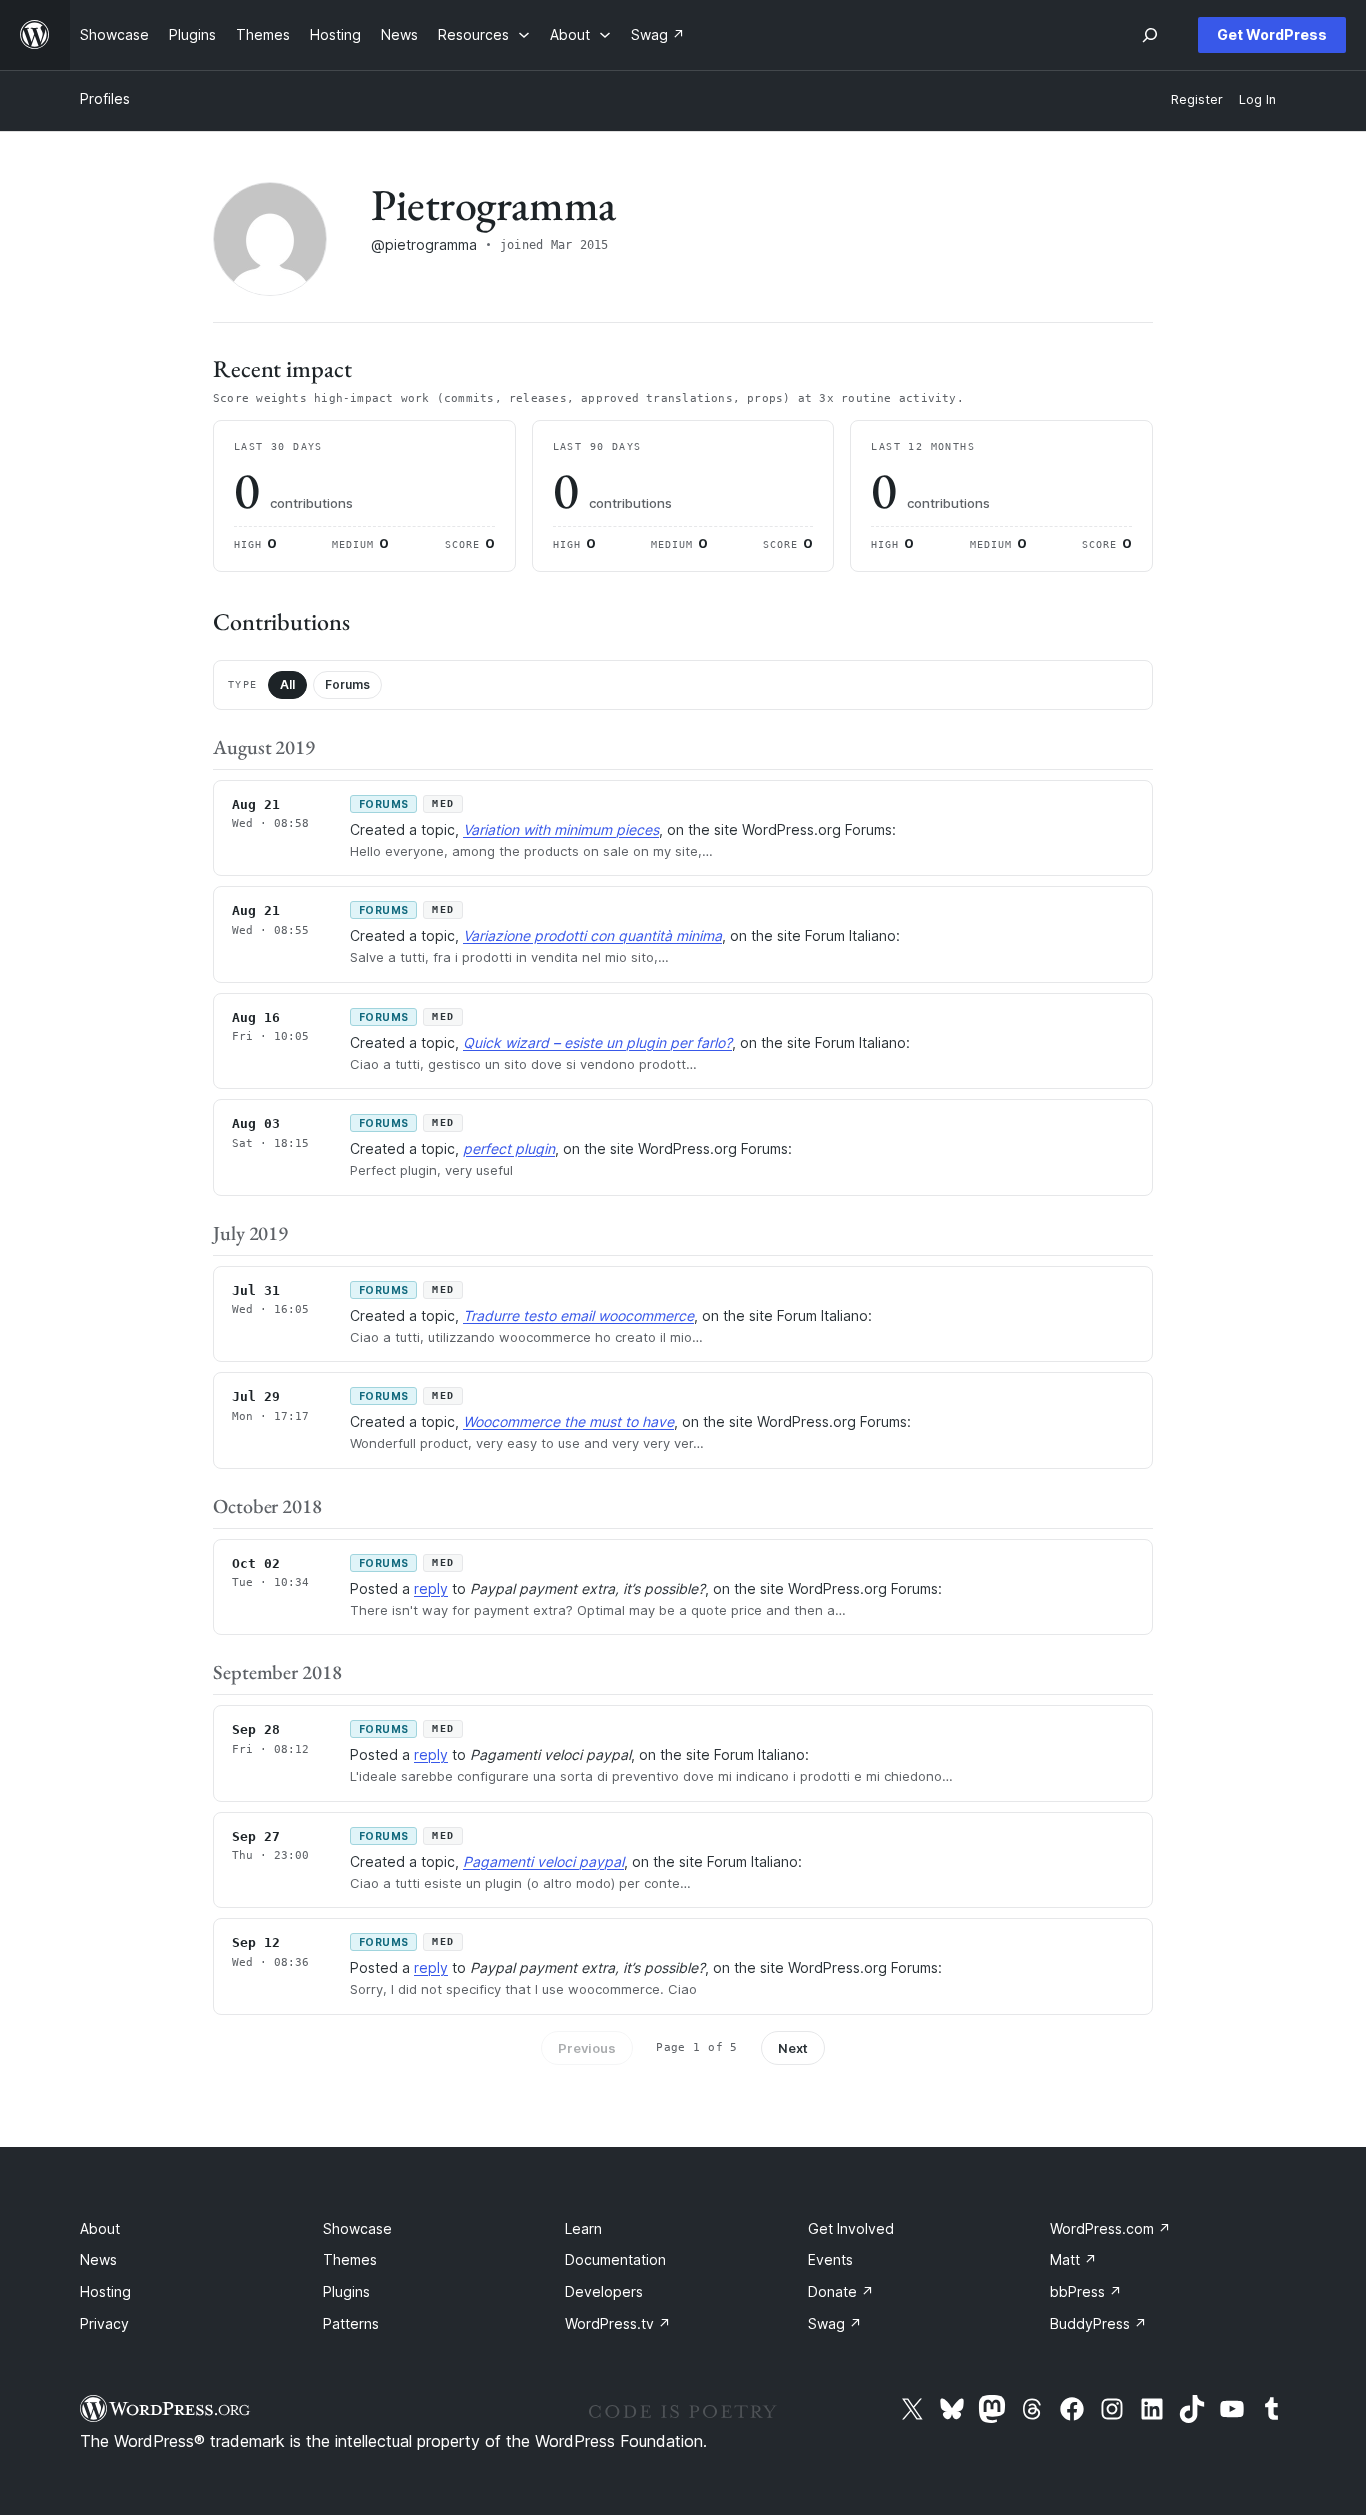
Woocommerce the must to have (568, 1421)
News (98, 2259)
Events (830, 2259)
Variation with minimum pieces (561, 829)
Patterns (351, 2323)
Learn (583, 2228)
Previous (587, 2048)
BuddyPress (1098, 2323)
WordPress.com (1110, 2228)
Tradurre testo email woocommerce (578, 1315)
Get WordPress (1272, 34)
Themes (350, 2259)
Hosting (105, 2291)
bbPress (1086, 2291)
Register (1197, 99)
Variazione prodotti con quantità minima (592, 935)
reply (431, 1588)
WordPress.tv (618, 2323)
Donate (841, 2291)
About (100, 2228)
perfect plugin (509, 1148)
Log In (1257, 99)
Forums (347, 684)
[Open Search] (1150, 35)
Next (793, 2048)
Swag (835, 2323)
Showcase (357, 2228)
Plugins (346, 2291)
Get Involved (851, 2228)
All (287, 684)
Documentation (615, 2259)
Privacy (104, 2323)
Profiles (105, 98)
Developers (604, 2291)
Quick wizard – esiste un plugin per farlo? (597, 1042)
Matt (1073, 2259)
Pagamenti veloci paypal (543, 1861)
